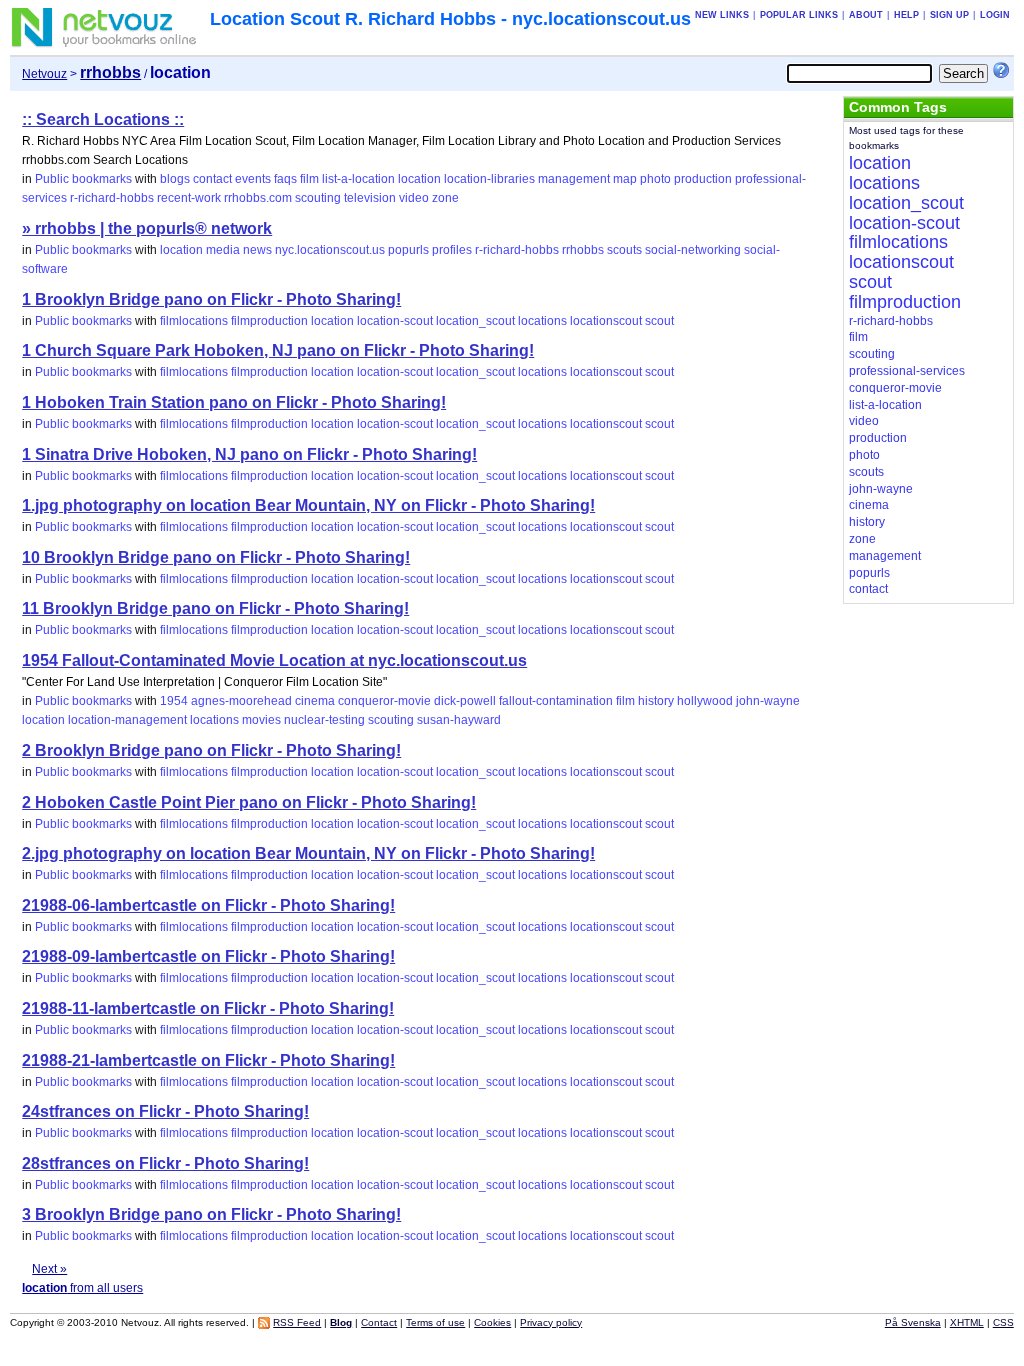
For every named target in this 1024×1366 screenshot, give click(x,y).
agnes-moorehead (241, 701)
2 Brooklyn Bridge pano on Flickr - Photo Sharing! (211, 750)
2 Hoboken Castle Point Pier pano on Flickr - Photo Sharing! (249, 802)
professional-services (907, 371)
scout (659, 321)
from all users (82, 1288)
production (703, 179)
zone (445, 198)
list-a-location (358, 179)
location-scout (395, 321)
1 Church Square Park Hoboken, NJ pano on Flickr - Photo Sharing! (278, 350)
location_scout (475, 321)
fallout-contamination (556, 701)
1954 (174, 701)
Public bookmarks (83, 179)
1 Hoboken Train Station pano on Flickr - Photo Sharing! (234, 402)
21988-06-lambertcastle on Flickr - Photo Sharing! (208, 905)
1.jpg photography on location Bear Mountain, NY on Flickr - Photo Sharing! (308, 505)
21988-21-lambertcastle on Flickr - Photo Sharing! (208, 1060)
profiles (452, 250)
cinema (315, 701)
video (414, 198)
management (574, 179)
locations (542, 321)
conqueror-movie (384, 701)
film (309, 179)
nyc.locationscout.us (330, 250)
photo (655, 179)
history (656, 701)
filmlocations (194, 321)
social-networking (693, 250)
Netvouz (44, 74)
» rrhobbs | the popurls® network (147, 228)
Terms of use (435, 1322)
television (370, 198)
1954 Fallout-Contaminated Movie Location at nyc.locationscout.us (274, 660)
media (223, 250)
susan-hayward (459, 720)
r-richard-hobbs (112, 198)
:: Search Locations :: (103, 119)
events (253, 179)
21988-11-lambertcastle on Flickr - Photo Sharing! (208, 1008)
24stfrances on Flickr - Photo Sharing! (165, 1111)
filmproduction (269, 321)
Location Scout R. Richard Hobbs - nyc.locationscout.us (450, 19)
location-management (127, 720)
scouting (318, 198)
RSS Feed (297, 1322)
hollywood (705, 701)
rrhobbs (583, 250)
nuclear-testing (324, 720)
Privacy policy (551, 1322)
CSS (1003, 1322)
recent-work (189, 198)
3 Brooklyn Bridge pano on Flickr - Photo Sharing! (211, 1214)
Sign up (949, 15)
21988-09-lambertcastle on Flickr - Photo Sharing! (208, 956)
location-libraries (489, 179)
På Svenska (913, 1322)
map (625, 179)
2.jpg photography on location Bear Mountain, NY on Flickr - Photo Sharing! (308, 853)
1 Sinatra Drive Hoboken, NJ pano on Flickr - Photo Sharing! (249, 454)
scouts (624, 250)
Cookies (492, 1322)
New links (722, 15)
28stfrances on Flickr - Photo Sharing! (165, 1163)
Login (995, 15)
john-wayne (768, 701)
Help (906, 15)
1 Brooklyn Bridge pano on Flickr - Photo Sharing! (211, 299)
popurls (408, 250)
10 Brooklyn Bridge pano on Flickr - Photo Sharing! (216, 557)
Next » (49, 1269)
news (257, 250)
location (419, 179)
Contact (379, 1322)
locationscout (606, 321)
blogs (175, 179)
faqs (285, 179)
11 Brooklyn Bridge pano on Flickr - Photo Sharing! (215, 608)
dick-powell (465, 701)
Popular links (799, 15)
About (866, 15)
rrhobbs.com (258, 198)
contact (212, 179)
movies (261, 720)
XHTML (967, 1322)
